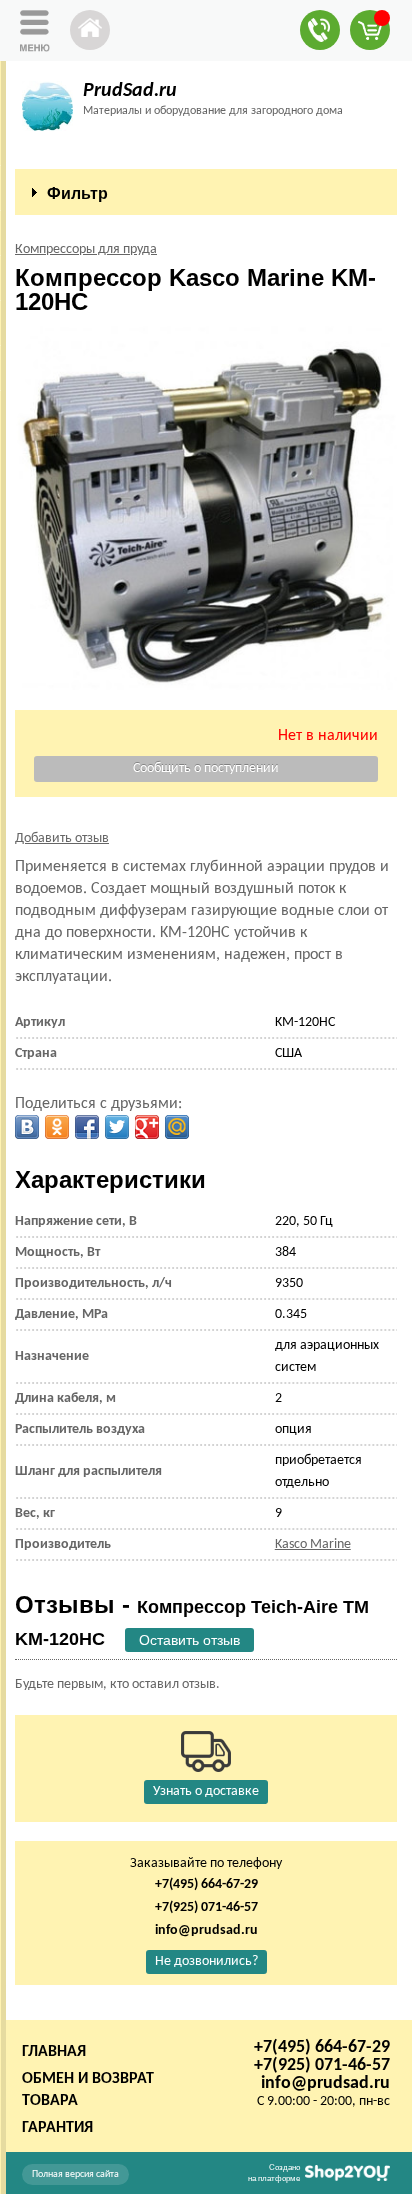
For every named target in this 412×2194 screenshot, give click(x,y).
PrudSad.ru (130, 91)
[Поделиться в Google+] (147, 1127)
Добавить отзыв (62, 838)
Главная (54, 2052)
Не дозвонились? (206, 1961)
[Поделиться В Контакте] (27, 1127)
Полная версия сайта (75, 2174)
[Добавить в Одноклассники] (57, 1127)
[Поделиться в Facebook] (87, 1127)
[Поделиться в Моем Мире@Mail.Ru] (177, 1127)
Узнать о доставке (206, 1791)
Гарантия (57, 2128)
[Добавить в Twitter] (117, 1127)
